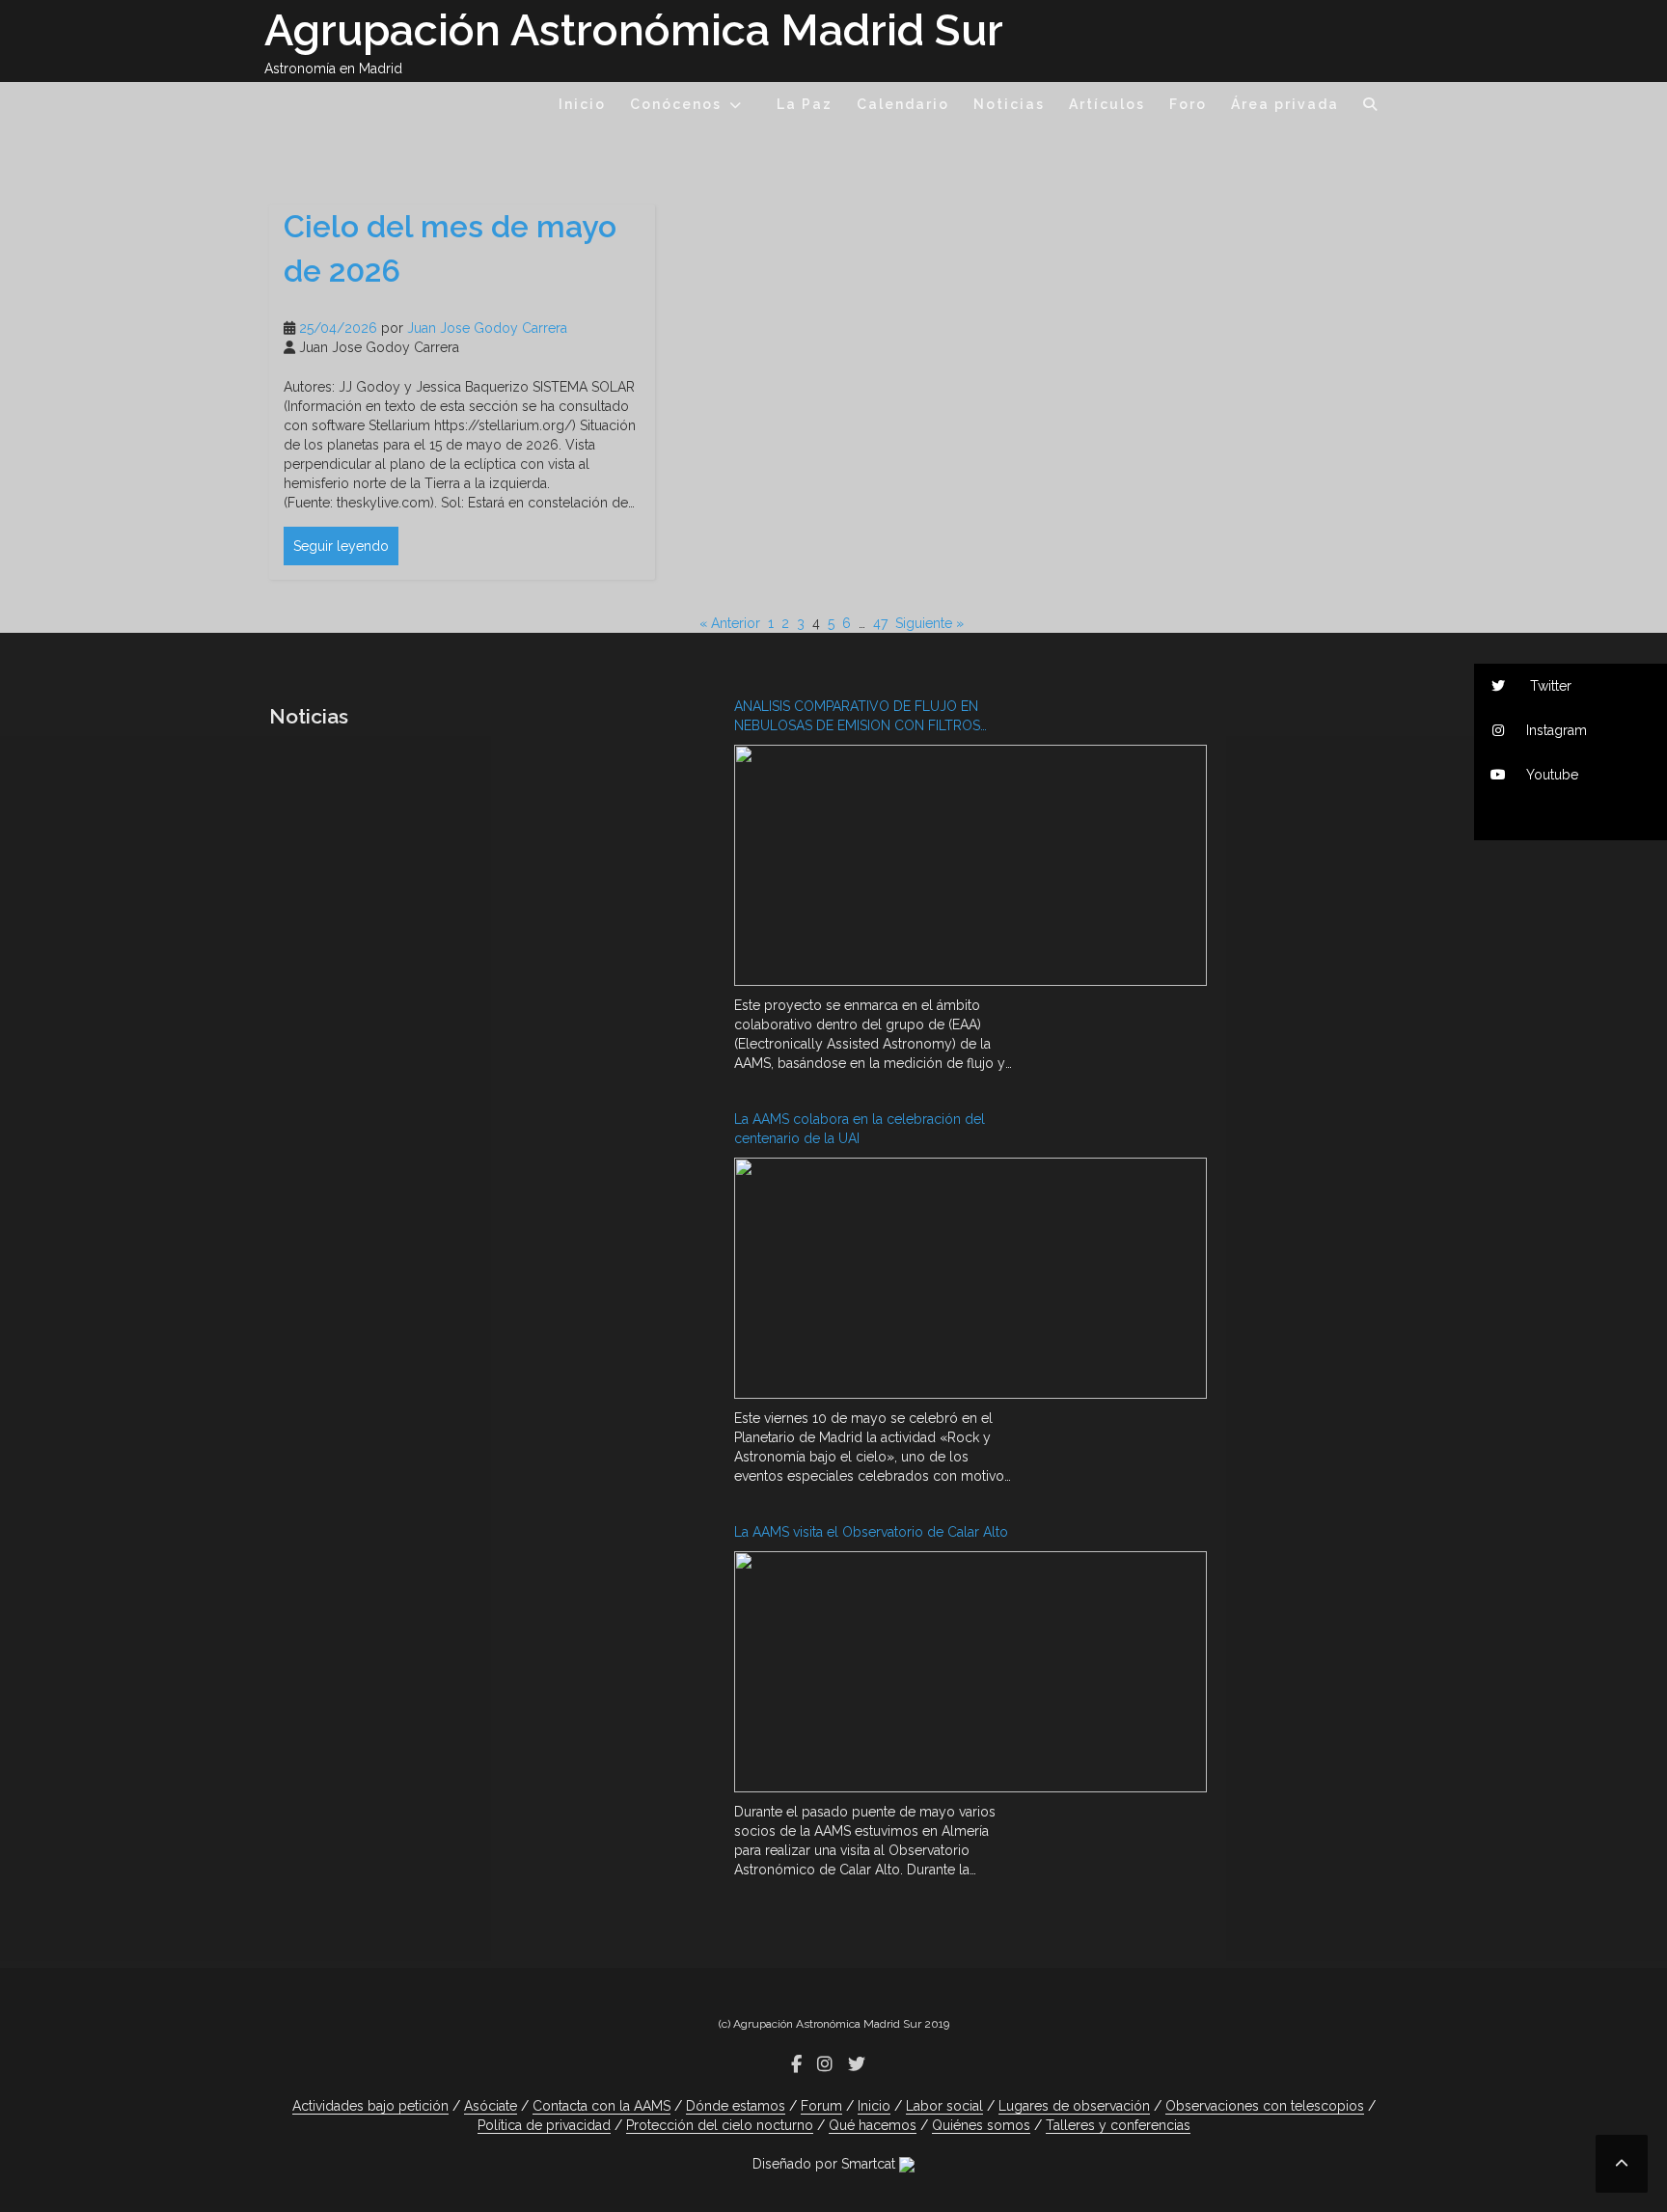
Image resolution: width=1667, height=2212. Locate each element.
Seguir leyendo (341, 546)
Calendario (903, 104)
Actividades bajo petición (370, 2106)
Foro (1188, 104)
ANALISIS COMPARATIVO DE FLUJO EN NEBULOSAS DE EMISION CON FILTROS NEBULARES (857, 717)
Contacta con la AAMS (601, 2106)
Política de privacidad (544, 2125)
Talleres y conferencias (1118, 2125)
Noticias (1009, 104)
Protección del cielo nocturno (720, 2125)
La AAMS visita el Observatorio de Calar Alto (871, 1532)
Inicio (582, 104)
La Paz (805, 104)
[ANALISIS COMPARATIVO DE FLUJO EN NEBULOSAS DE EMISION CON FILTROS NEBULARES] (873, 868)
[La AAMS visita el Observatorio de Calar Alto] (873, 1674)
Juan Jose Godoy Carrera (487, 328)
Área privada (1285, 104)
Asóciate (491, 2106)
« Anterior (730, 623)
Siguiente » (929, 623)
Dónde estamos (736, 2106)
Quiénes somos (981, 2125)
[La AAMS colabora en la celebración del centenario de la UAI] (873, 1281)
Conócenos (676, 104)
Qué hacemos (873, 2125)
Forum (821, 2106)
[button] (1371, 108)
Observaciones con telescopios (1265, 2106)
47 (880, 623)
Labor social (944, 2106)
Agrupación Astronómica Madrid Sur (634, 30)
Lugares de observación (1074, 2106)
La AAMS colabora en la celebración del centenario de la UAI (860, 1129)
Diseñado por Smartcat (826, 2164)
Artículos (1107, 104)
